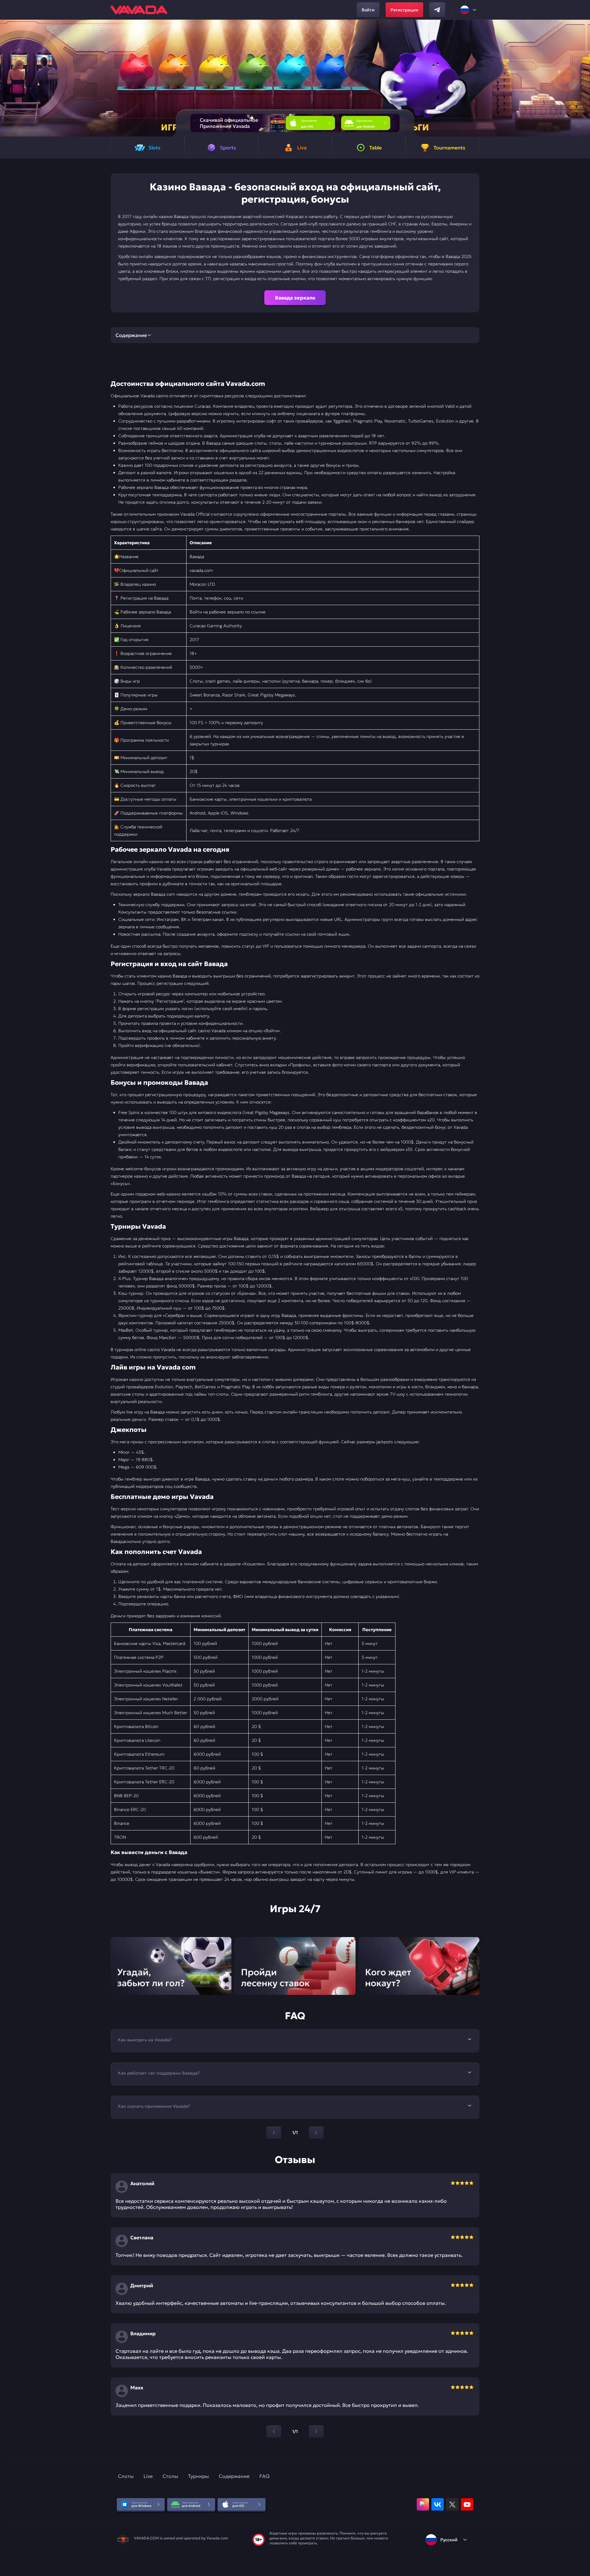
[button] (583, 78)
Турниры (199, 2476)
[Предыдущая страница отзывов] (274, 2431)
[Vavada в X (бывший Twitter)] (452, 2504)
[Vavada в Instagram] (423, 2504)
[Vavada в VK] (438, 2504)
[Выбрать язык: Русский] (469, 10)
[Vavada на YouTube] (467, 2504)
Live (148, 2476)
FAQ (264, 2476)
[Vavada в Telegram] (437, 10)
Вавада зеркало (295, 298)
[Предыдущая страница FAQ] (274, 2133)
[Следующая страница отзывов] (316, 2431)
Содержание (234, 2476)
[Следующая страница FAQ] (316, 2133)
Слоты (126, 2476)
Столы (170, 2476)
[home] (139, 10)
